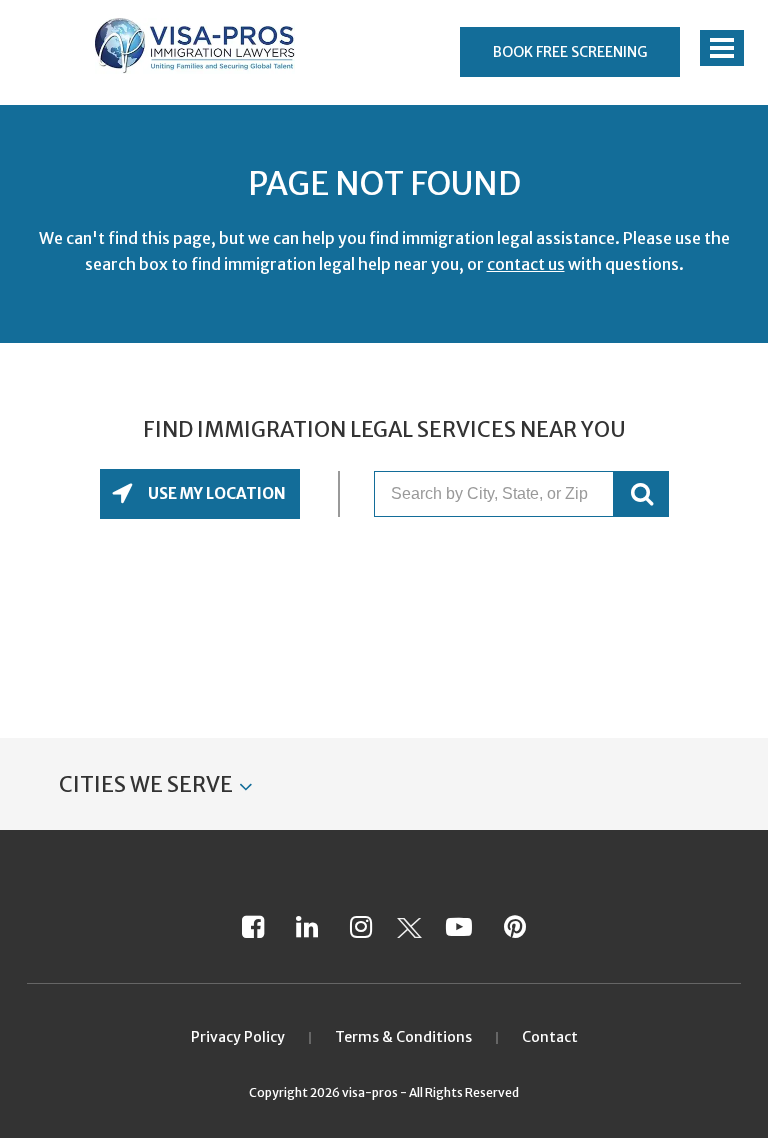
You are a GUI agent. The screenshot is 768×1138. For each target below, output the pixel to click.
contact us (526, 264)
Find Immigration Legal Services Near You (384, 430)
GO (641, 494)
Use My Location (215, 493)
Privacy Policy (238, 1037)
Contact (550, 1037)
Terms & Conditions (403, 1037)
